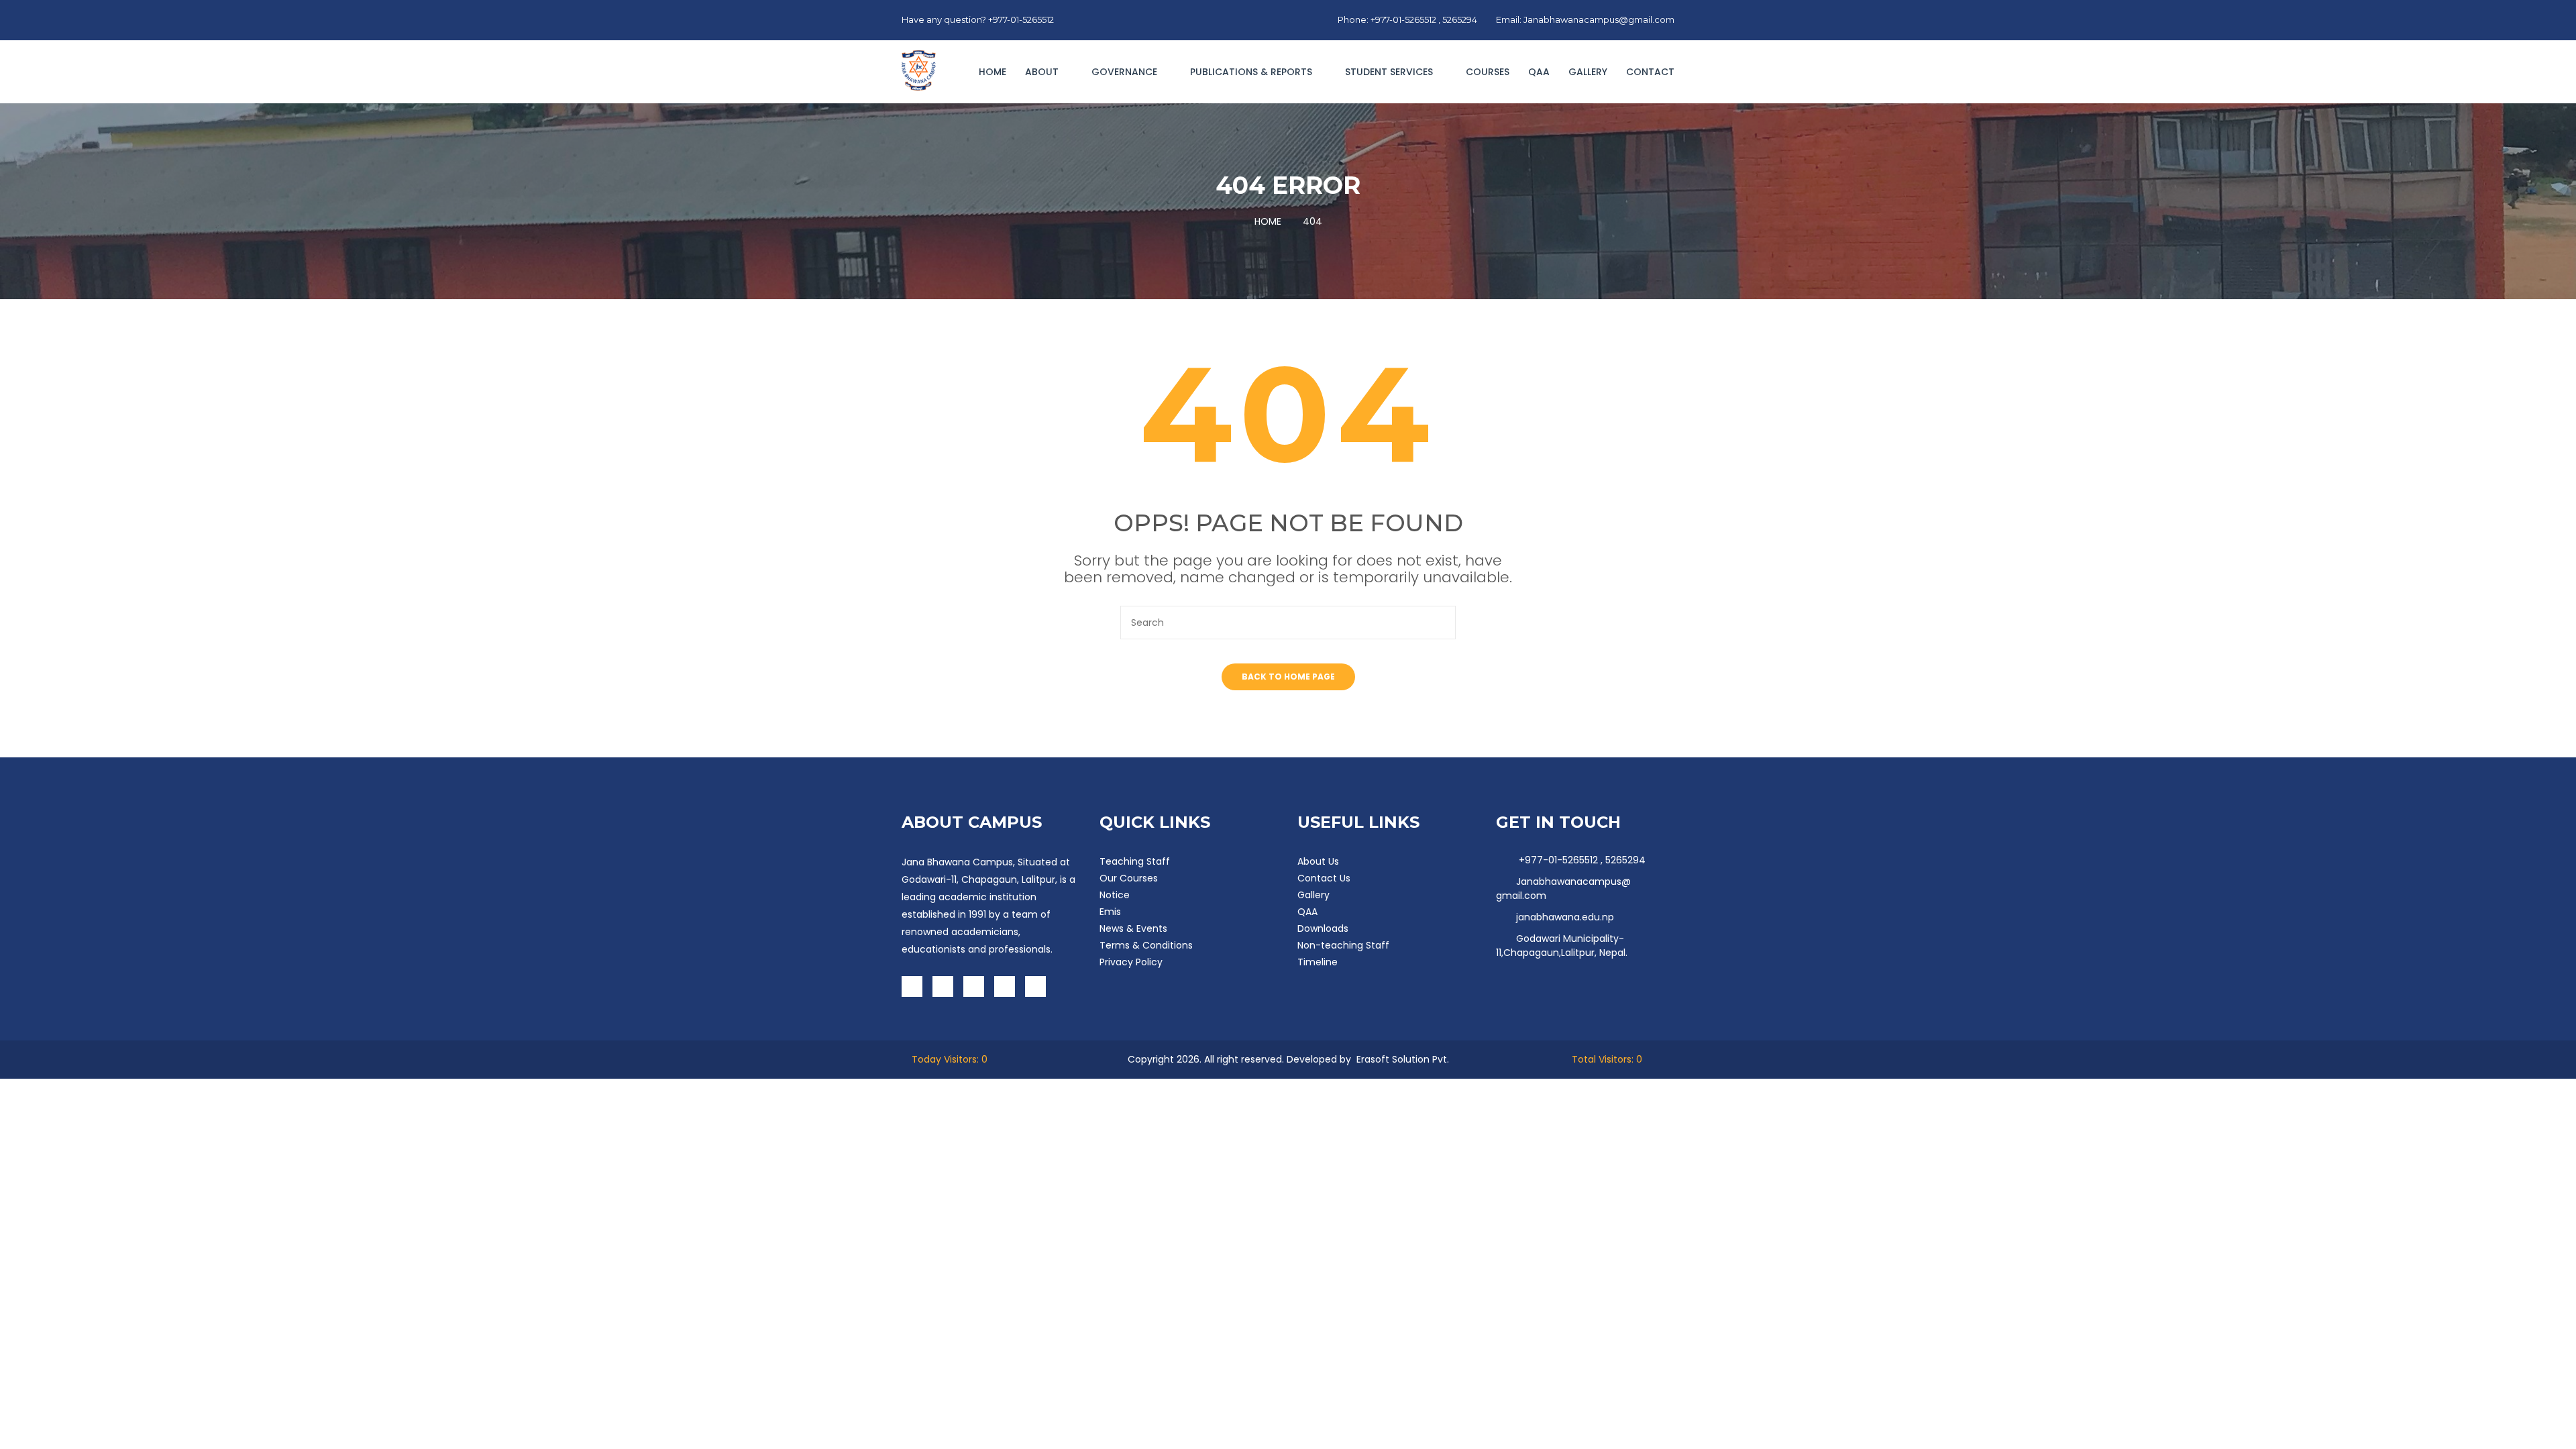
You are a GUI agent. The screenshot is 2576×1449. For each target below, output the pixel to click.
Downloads (1323, 928)
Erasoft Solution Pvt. (1403, 1059)
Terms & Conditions (1146, 945)
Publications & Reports (1252, 72)
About (1043, 72)
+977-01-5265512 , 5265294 (1581, 860)
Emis (1110, 912)
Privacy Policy (1131, 962)
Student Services (1390, 72)
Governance (1126, 72)
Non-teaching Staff (1343, 945)
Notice (1115, 895)
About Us (1318, 861)
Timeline (1318, 962)
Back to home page (1288, 677)
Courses (1488, 72)
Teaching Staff (1135, 861)
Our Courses (1129, 878)
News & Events (1133, 928)
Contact (1650, 72)
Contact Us (1324, 878)
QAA (1539, 72)
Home (992, 72)
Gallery (1588, 72)
